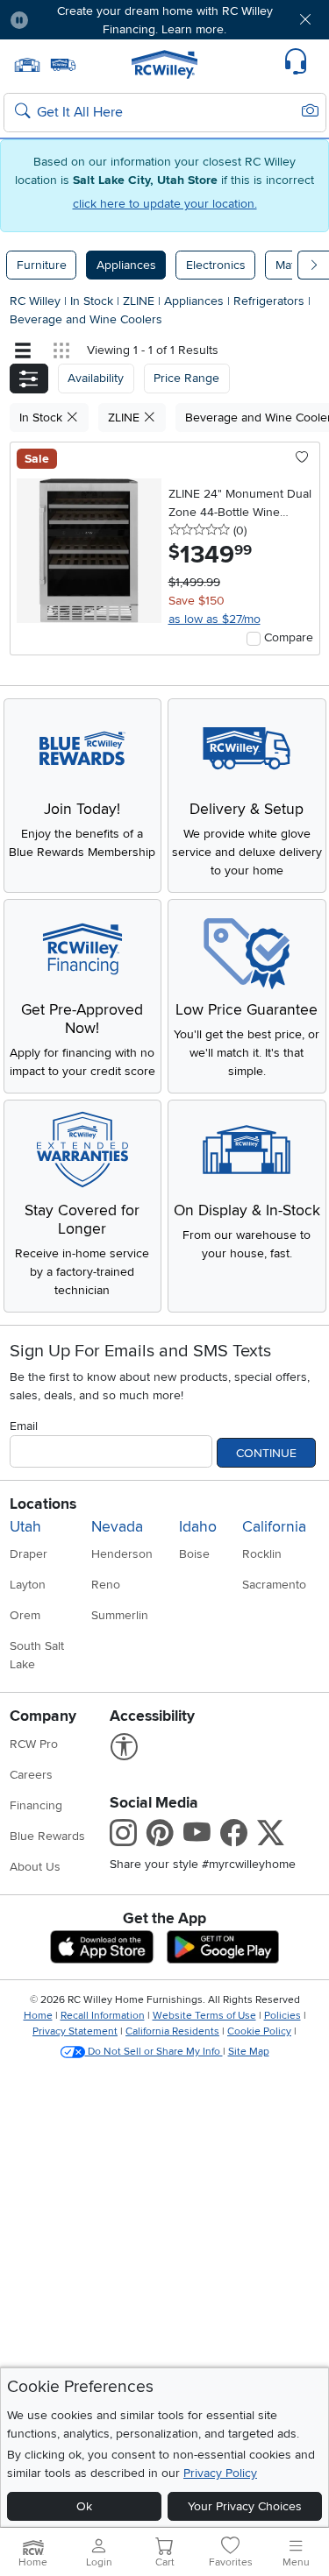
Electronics (216, 265)
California (274, 1527)
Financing (36, 1805)
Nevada (117, 1527)
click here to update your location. (165, 204)
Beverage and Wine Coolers (86, 319)
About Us (35, 1867)
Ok (84, 2506)
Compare (289, 637)
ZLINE (140, 301)
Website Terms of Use (204, 2016)
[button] (68, 20)
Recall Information (103, 2016)
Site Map (249, 2052)
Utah (25, 1527)
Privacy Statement (75, 2031)
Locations (43, 1504)
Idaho (198, 1527)
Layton (28, 1585)
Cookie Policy (259, 2031)
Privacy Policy (220, 2473)
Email (24, 1426)
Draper (29, 1554)
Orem (25, 1615)
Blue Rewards (47, 1836)
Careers (31, 1775)
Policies (283, 2016)
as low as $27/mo (215, 619)
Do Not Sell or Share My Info (154, 2052)
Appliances (126, 265)
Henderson (122, 1554)
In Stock (93, 301)
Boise (194, 1554)
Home (38, 2016)
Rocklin (262, 1554)
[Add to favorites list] (302, 458)
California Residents (172, 2031)
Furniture (42, 265)
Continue (266, 1453)
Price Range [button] (186, 378)
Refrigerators (271, 301)
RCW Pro (34, 1744)
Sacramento (274, 1585)
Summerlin (120, 1615)
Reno (106, 1585)
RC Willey (35, 301)
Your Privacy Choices (245, 2506)
